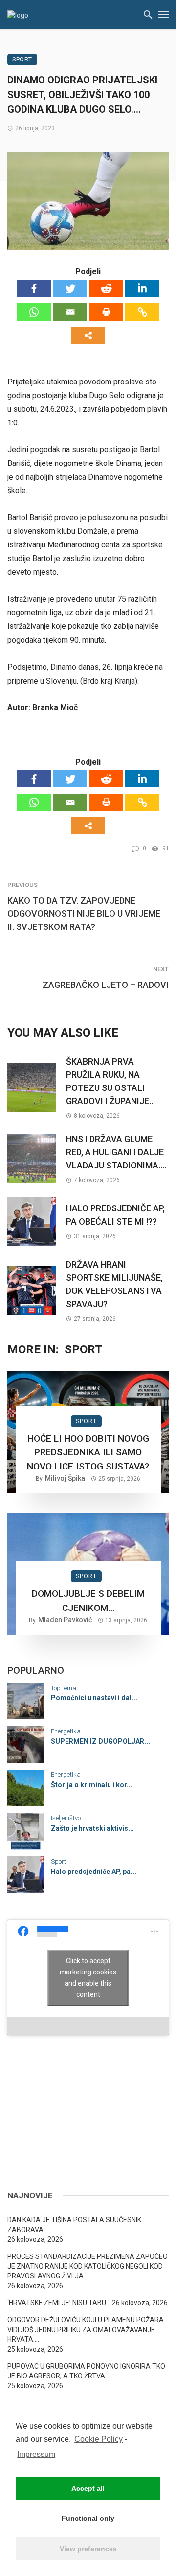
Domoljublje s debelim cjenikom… (88, 1601)
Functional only (88, 2518)
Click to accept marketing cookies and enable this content (88, 1978)
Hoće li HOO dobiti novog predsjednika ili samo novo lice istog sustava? (88, 1452)
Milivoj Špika (65, 1478)
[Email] (70, 312)
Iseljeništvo (66, 1818)
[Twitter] (70, 289)
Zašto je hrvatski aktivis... (92, 1828)
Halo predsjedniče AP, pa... (94, 1872)
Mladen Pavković (65, 1620)
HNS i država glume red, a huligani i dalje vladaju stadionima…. (116, 1152)
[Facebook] (34, 289)
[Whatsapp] (34, 312)
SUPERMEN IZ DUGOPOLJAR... (100, 1741)
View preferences (88, 2549)
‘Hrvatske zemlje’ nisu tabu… (59, 2303)
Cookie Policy (99, 2439)
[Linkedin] (142, 289)
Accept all (88, 2488)
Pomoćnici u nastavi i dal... (94, 1698)
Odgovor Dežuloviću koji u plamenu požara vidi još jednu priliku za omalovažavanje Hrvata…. (86, 2330)
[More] (88, 335)
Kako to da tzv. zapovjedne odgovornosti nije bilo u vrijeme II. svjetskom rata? (84, 914)
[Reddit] (106, 289)
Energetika (66, 1731)
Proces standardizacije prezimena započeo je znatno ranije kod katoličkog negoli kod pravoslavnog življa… (88, 2266)
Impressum (36, 2454)
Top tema (64, 1688)
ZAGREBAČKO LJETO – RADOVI (106, 985)
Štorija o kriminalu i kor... (92, 1785)
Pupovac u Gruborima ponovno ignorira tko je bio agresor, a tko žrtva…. (86, 2371)
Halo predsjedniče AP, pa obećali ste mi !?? (115, 1215)
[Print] (106, 312)
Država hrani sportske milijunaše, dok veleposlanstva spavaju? (114, 1284)
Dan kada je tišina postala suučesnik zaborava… (74, 2225)
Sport (22, 60)
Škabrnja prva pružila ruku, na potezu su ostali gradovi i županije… (110, 1081)
